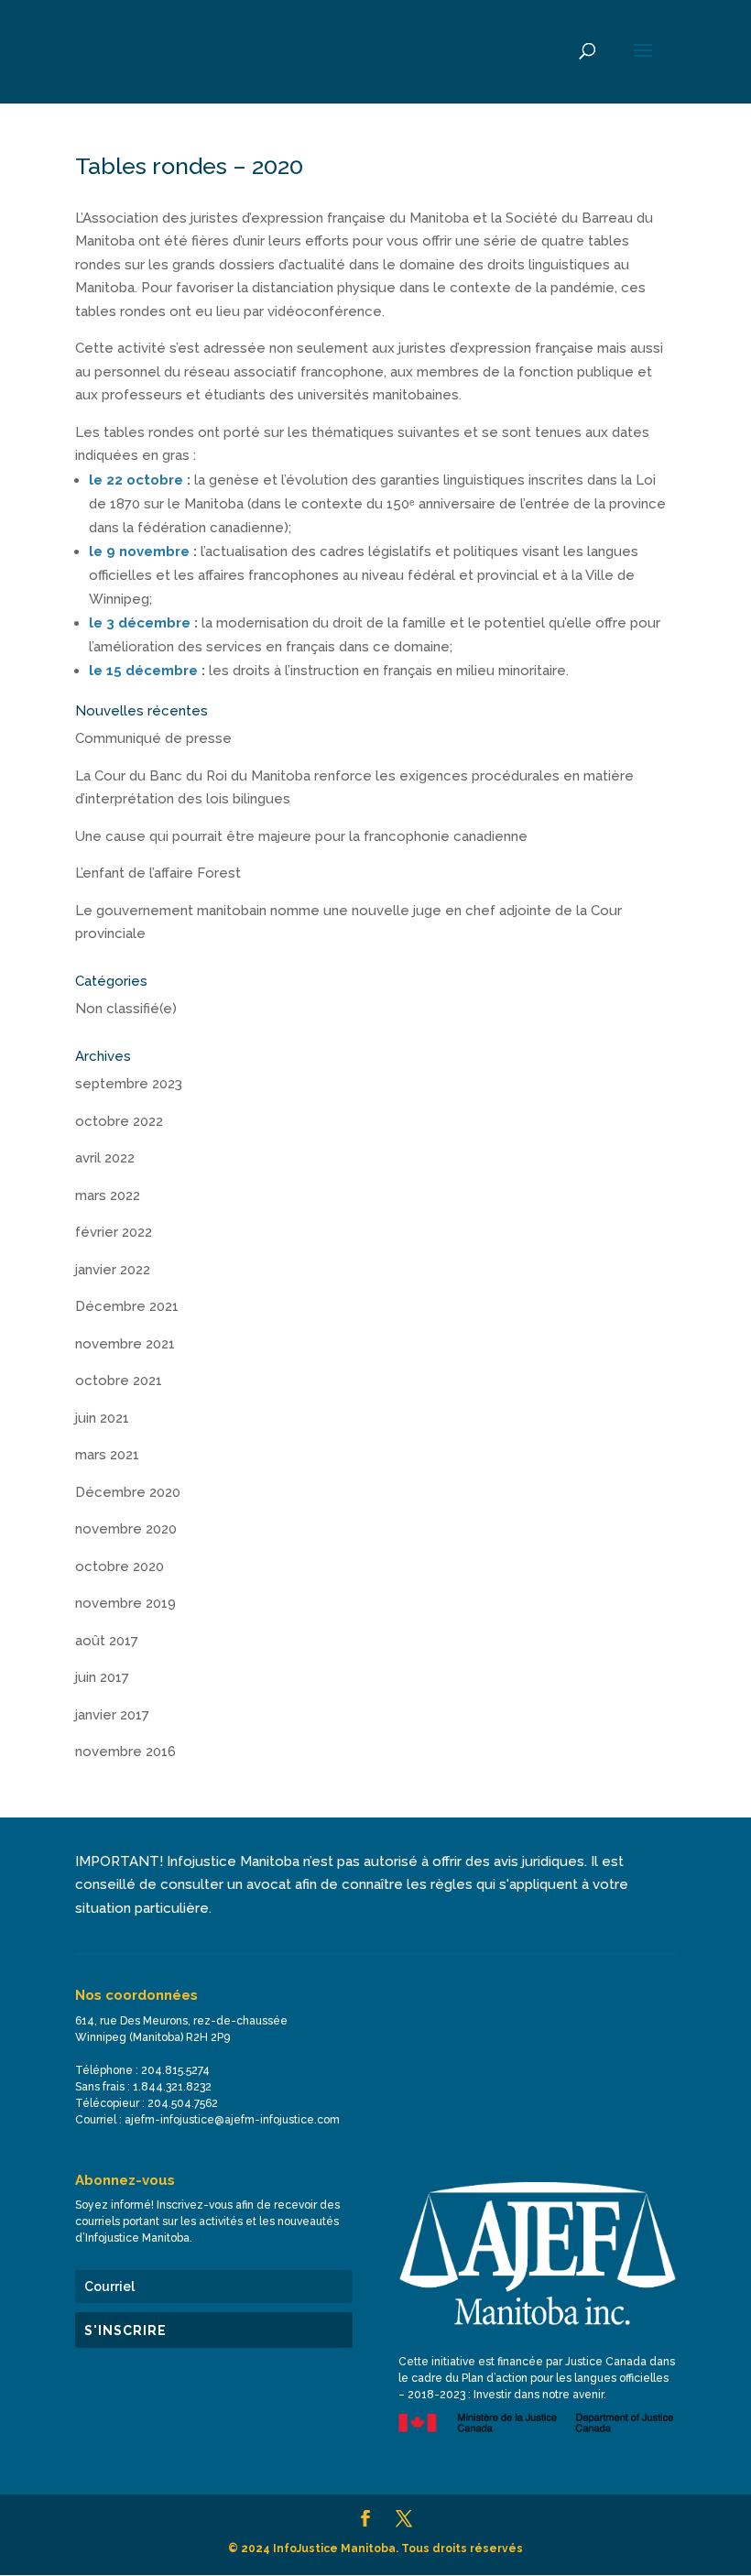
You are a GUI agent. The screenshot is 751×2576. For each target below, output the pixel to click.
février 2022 (114, 1232)
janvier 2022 (113, 1270)
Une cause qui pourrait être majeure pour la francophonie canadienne (301, 836)
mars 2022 (108, 1195)
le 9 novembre (139, 551)
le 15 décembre (143, 671)
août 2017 (107, 1641)
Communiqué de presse (153, 738)
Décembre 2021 (127, 1306)
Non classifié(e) (126, 1009)
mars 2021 (107, 1455)
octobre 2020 (120, 1566)
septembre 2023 (129, 1084)
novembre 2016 (125, 1752)
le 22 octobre (136, 480)
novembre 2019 (125, 1603)
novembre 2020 (126, 1529)
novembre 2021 (125, 1344)
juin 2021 (102, 1418)
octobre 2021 (119, 1381)
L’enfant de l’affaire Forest (158, 873)
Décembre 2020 (128, 1492)
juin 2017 (102, 1677)
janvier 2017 (112, 1715)
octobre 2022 (119, 1121)
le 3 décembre (140, 623)
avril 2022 (105, 1158)
